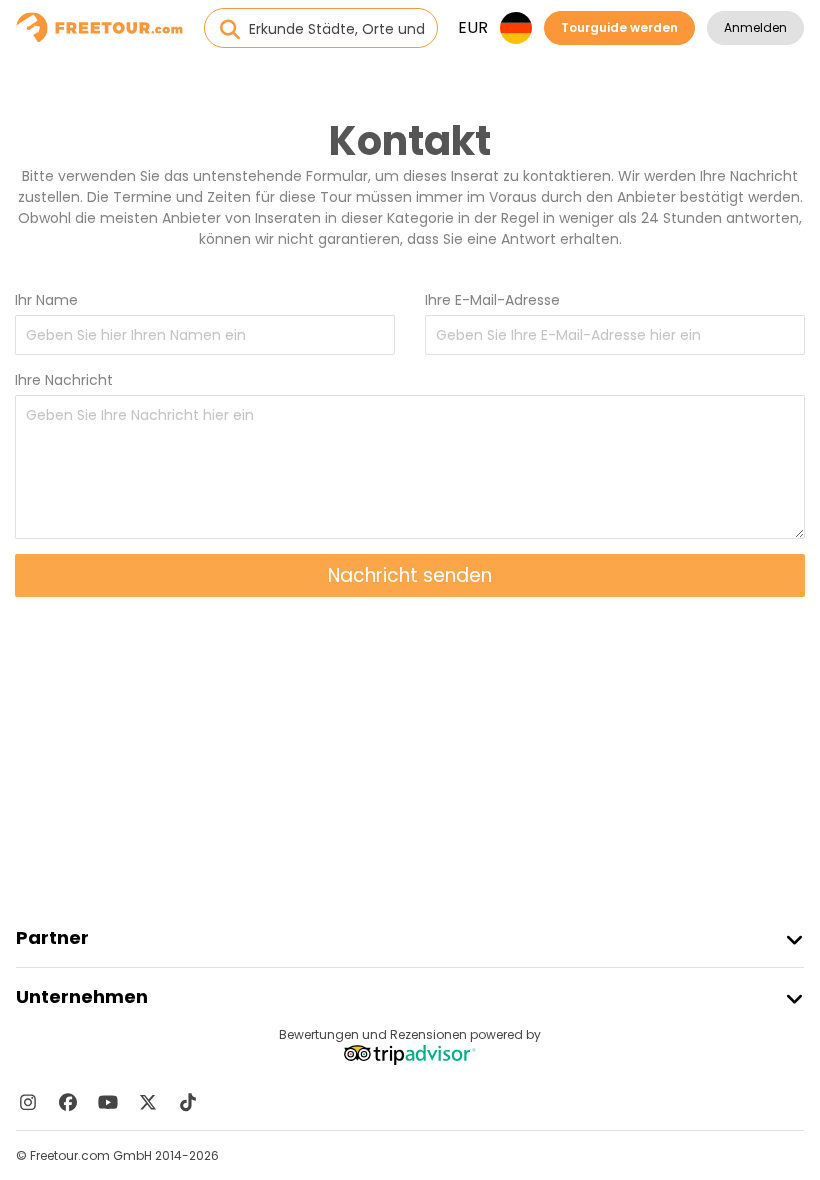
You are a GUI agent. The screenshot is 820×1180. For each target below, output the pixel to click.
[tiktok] (188, 1102)
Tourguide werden (619, 27)
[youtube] (108, 1102)
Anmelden (755, 27)
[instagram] (28, 1102)
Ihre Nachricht (64, 380)
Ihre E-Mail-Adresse (492, 300)
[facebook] (68, 1102)
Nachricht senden (410, 575)
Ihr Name (46, 300)
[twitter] (148, 1102)
